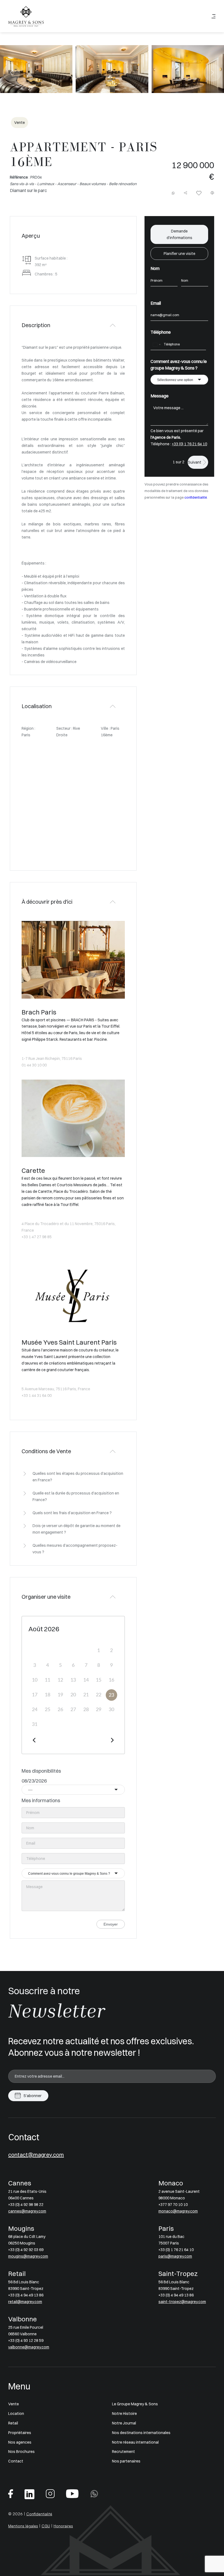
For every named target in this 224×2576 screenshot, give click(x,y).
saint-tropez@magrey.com (182, 2302)
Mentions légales (23, 2526)
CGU (46, 2526)
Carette (33, 1170)
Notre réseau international (135, 2442)
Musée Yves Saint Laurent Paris (69, 1342)
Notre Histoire (124, 2414)
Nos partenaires (126, 2461)
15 (99, 1680)
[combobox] (73, 1790)
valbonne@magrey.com (29, 2347)
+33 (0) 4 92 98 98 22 (26, 2205)
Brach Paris (39, 1012)
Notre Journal (124, 2423)
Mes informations (41, 1800)
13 (73, 1680)
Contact (16, 2461)
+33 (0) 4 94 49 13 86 (26, 2295)
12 (60, 1680)
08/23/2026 (34, 1781)
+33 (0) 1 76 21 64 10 (189, 444)
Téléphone (161, 332)
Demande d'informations (179, 234)
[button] (11, 73)
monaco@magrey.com (178, 2211)
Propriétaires (20, 2433)
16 (111, 1680)
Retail (13, 2423)
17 (35, 1695)
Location (16, 2414)
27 (73, 1710)
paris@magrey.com (175, 2256)
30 (111, 1710)
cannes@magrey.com (27, 2211)
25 (48, 1710)
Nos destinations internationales (141, 2433)
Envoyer (111, 1924)
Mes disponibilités (41, 1771)
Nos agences (20, 2442)
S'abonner (33, 2096)
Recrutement (123, 2452)
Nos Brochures (21, 2452)
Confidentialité (39, 2514)
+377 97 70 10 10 (173, 2205)
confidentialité (196, 497)
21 (86, 1695)
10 (35, 1680)
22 (99, 1695)
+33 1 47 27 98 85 (37, 1237)
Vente (14, 2404)
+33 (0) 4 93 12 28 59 (26, 2341)
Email (156, 303)
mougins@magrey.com (28, 2256)
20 (73, 1695)
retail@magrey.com (25, 2302)
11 (48, 1680)
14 (86, 1680)
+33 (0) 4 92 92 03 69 (26, 2250)
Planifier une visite (179, 254)
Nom (155, 268)
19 (60, 1695)
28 (86, 1710)
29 (99, 1710)
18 (48, 1695)
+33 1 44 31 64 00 (37, 1395)
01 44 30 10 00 (34, 1065)
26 (60, 1710)
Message (160, 396)
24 (35, 1710)
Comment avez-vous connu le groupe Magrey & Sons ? (179, 365)
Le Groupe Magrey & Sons (135, 2404)
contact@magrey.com (36, 2155)
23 (111, 1695)
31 (35, 1725)
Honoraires (63, 2526)
